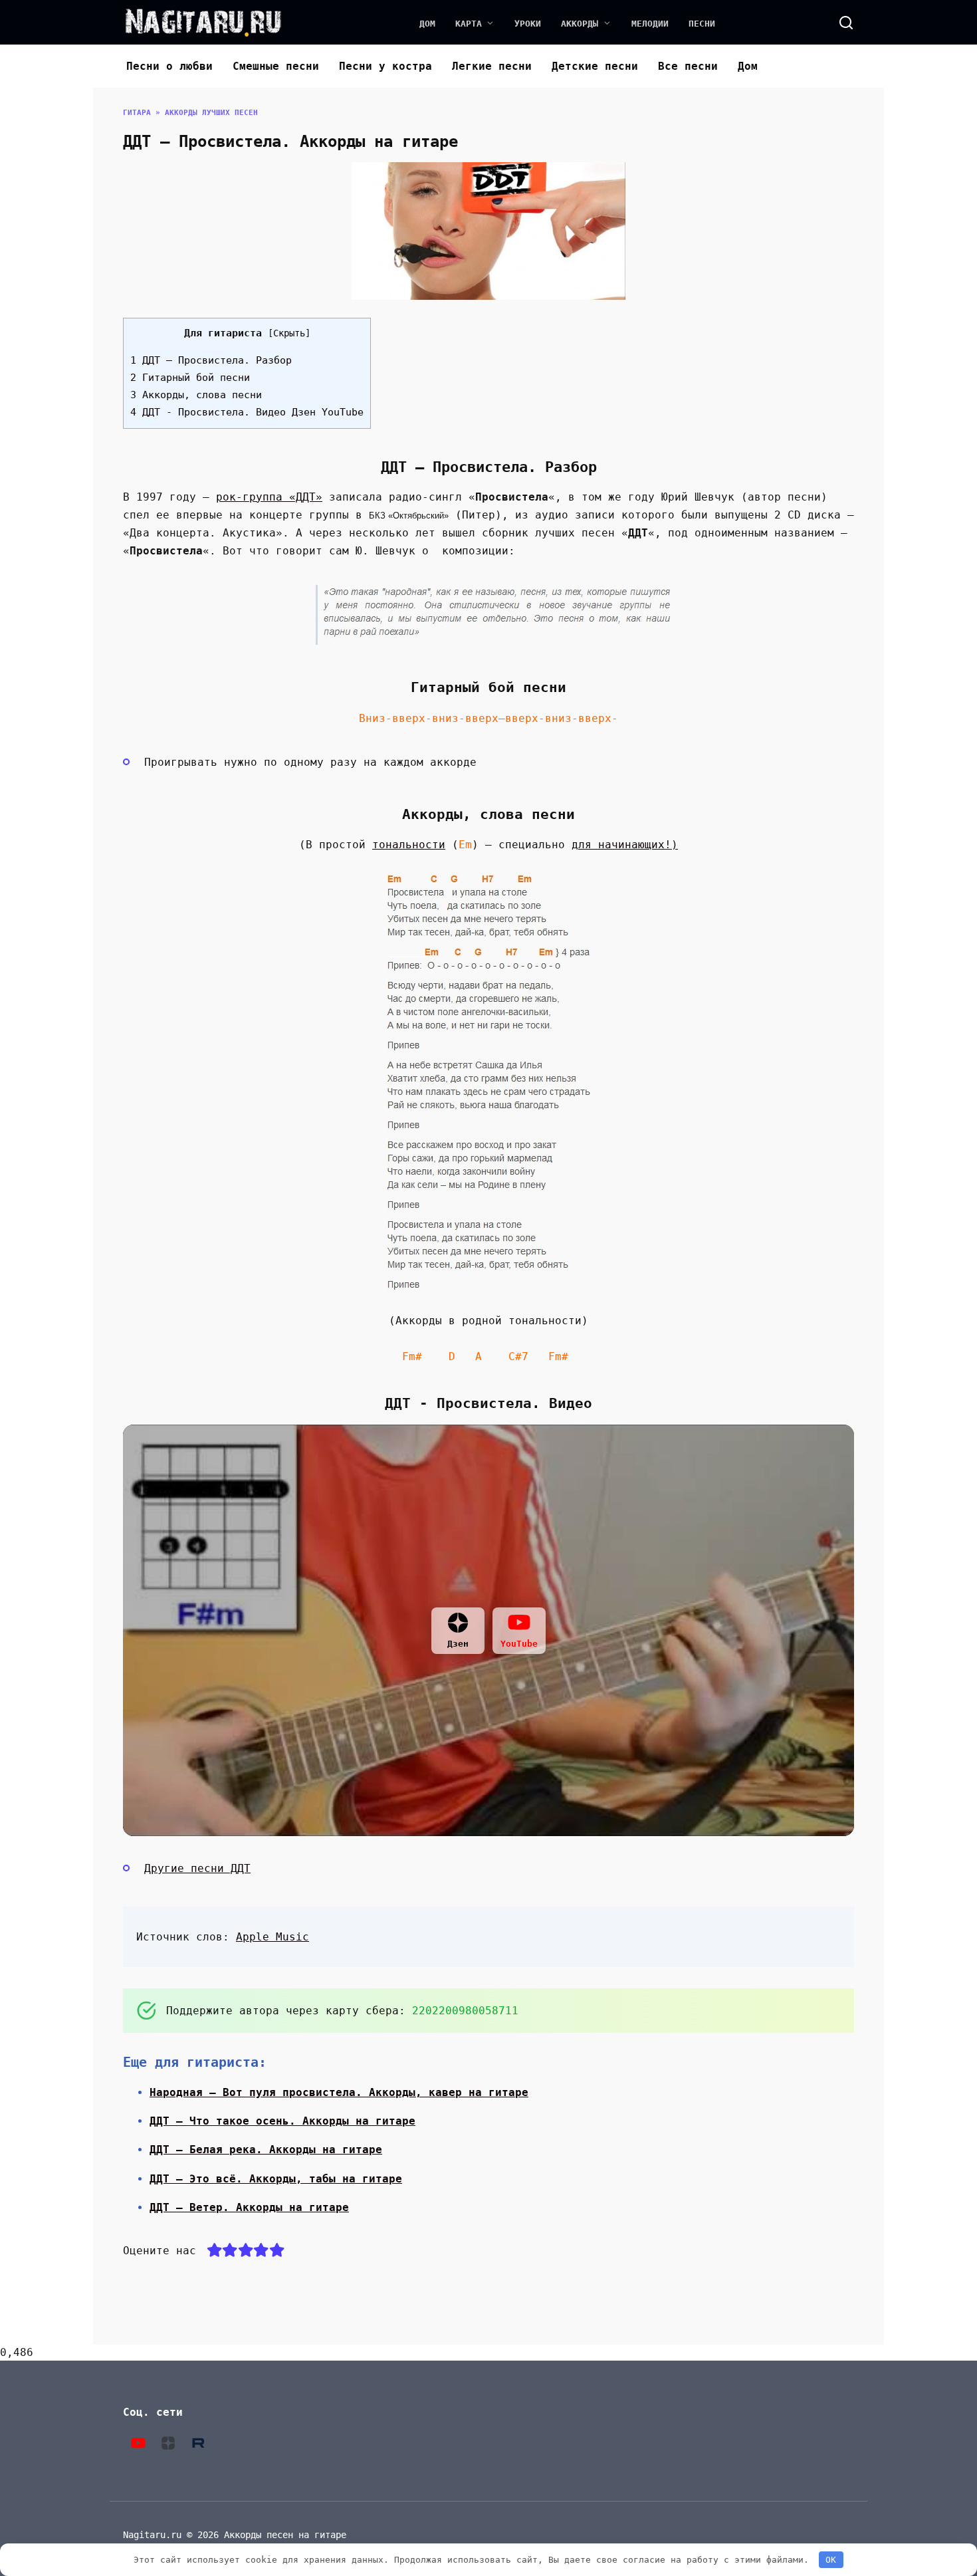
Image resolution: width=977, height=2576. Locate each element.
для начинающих (618, 845)
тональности (409, 845)
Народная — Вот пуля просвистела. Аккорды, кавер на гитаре (339, 2092)
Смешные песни (276, 66)
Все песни (688, 66)
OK (831, 2560)
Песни (702, 24)
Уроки (528, 24)
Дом (427, 24)
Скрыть (289, 333)
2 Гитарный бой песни (190, 378)
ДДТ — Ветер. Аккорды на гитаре (249, 2207)
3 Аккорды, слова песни (196, 395)
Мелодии (650, 24)
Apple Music (272, 1937)
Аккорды (580, 24)
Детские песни (595, 66)
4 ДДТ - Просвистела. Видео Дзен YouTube (247, 412)
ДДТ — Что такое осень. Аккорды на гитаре (282, 2121)
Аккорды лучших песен (211, 113)
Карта (469, 24)
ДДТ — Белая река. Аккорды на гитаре (266, 2150)
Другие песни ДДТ (197, 1868)
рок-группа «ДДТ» (269, 497)
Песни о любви (169, 66)
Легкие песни (492, 66)
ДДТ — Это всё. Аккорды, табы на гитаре (276, 2179)
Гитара (137, 113)
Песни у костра (385, 66)
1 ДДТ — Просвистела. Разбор (211, 360)
